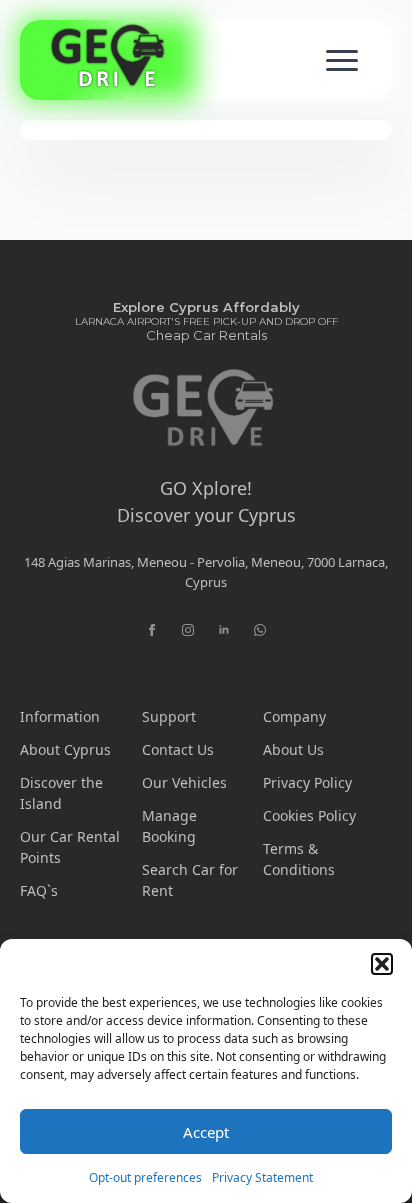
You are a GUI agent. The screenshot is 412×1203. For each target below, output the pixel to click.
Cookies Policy (309, 815)
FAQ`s (39, 890)
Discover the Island (61, 793)
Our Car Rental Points (70, 847)
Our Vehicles (184, 782)
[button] (382, 964)
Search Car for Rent (190, 880)
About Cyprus (65, 749)
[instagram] (188, 630)
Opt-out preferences (145, 1177)
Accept (206, 1132)
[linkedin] (224, 630)
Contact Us (178, 749)
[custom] (260, 630)
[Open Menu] (342, 60)
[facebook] (152, 630)
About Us (293, 749)
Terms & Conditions (299, 859)
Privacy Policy (307, 782)
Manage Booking (169, 826)
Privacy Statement (262, 1177)
